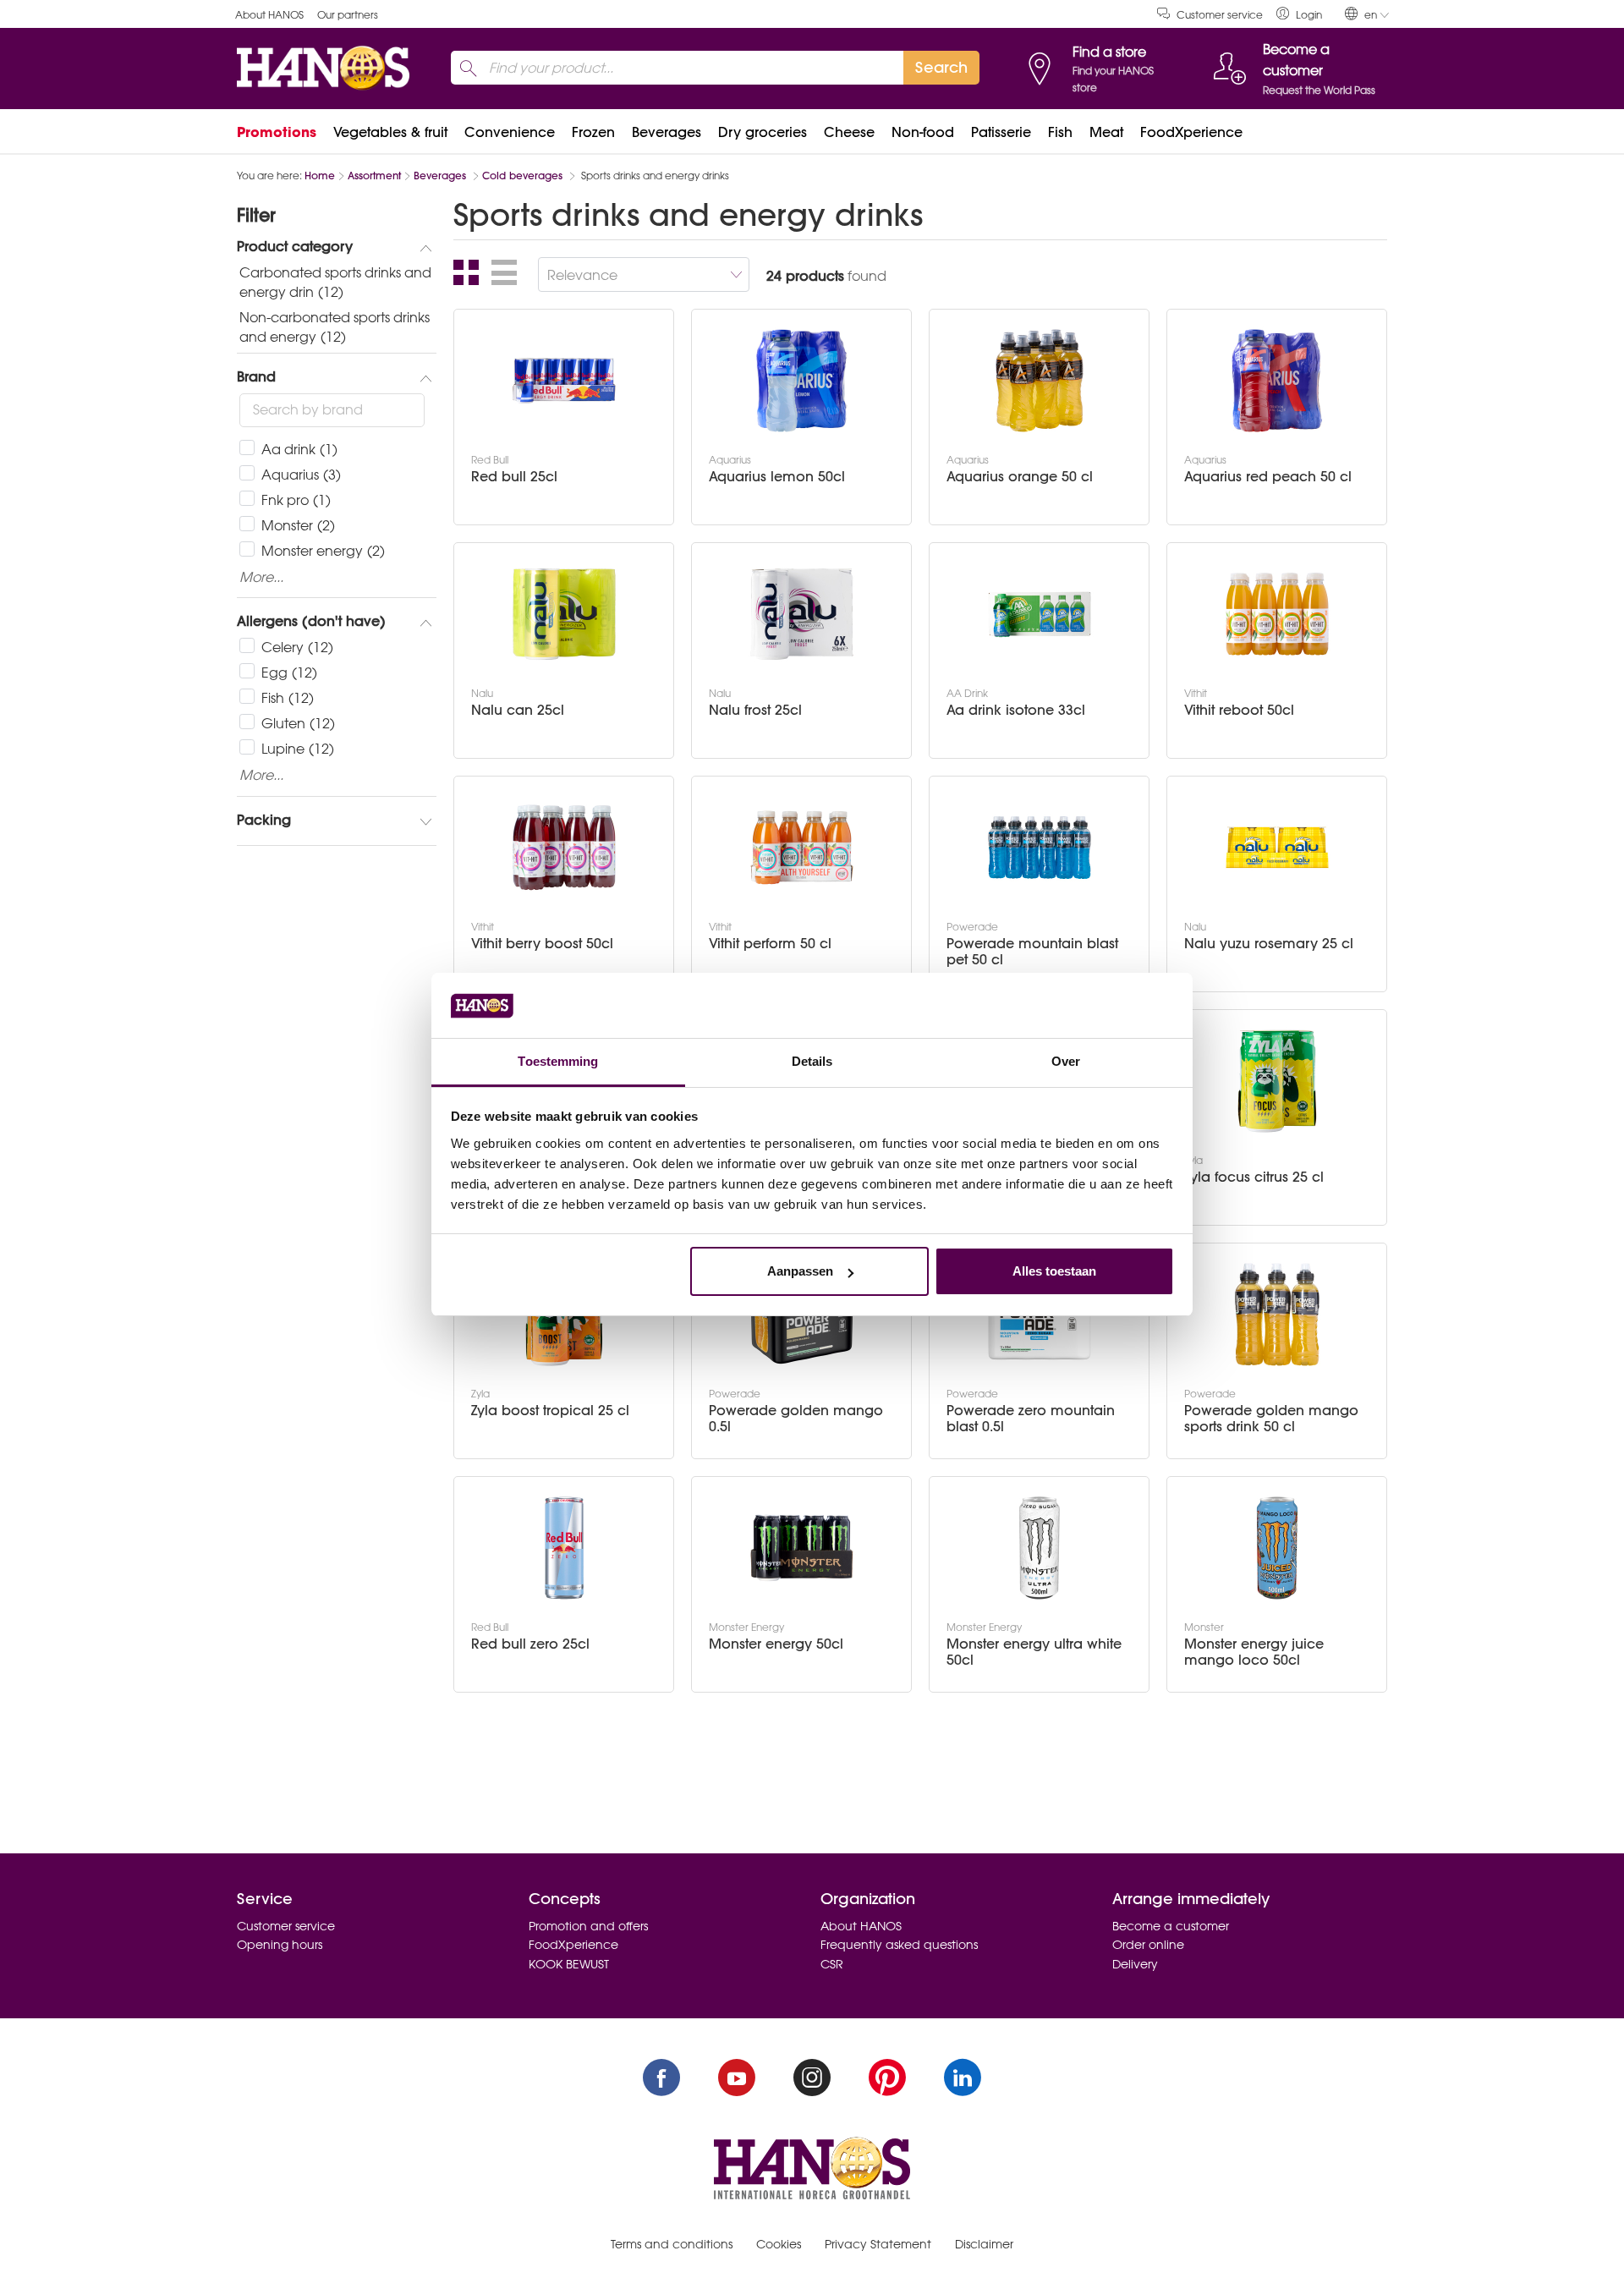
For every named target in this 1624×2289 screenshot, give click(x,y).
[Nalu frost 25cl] (802, 614)
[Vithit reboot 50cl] (1277, 614)
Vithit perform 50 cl (770, 944)
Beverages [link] (667, 132)
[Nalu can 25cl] (564, 614)
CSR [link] (832, 1964)
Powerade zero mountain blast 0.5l (1031, 1419)
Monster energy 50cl (776, 1644)
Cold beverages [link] (524, 176)
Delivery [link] (1135, 1964)
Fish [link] (1060, 132)
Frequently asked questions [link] (899, 1945)
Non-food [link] (923, 132)
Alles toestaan (1054, 1271)
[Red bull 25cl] (564, 381)
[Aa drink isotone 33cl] (1040, 614)
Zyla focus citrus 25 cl (1254, 1177)
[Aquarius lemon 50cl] (802, 381)
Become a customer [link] (1171, 1926)
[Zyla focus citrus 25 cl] (1277, 1081)
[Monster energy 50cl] (802, 1548)
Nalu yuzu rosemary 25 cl (1269, 944)
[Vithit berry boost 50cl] (564, 848)
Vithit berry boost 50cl (542, 944)
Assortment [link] (374, 176)
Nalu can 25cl (518, 710)
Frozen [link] (593, 132)
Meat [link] (1106, 132)
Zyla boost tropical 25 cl (550, 1411)
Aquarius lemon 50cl (777, 477)
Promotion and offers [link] (588, 1926)
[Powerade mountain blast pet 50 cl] (1040, 848)
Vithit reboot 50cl (1239, 710)
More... (261, 578)
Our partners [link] (348, 15)
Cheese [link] (849, 132)
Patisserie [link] (1001, 132)
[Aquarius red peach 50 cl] (1277, 381)
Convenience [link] (510, 132)
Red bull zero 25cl (530, 1644)
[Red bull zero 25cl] (564, 1548)
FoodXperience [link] (1191, 132)
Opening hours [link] (280, 1945)
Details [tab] (812, 1061)
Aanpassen (800, 1271)
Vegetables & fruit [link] (390, 132)
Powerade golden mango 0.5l (796, 1419)
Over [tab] (1066, 1061)
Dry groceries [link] (763, 132)
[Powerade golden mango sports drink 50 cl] (1277, 1315)
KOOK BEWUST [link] (569, 1964)
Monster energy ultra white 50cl (1034, 1652)
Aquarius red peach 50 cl (1268, 477)
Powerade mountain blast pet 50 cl (1032, 952)
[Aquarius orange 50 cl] (1040, 381)
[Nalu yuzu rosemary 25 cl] (1277, 848)
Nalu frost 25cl (755, 710)
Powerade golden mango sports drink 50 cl (1271, 1419)
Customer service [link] (1220, 15)
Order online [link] (1148, 1945)
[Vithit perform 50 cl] (802, 848)
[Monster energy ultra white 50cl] (1040, 1548)
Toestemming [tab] (558, 1061)
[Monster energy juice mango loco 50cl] (1277, 1548)
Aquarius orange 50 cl (1020, 477)
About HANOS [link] (269, 15)
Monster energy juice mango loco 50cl (1254, 1652)
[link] (1299, 14)
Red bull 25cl (514, 477)
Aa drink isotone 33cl (1016, 710)
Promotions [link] (277, 132)
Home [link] (320, 176)
